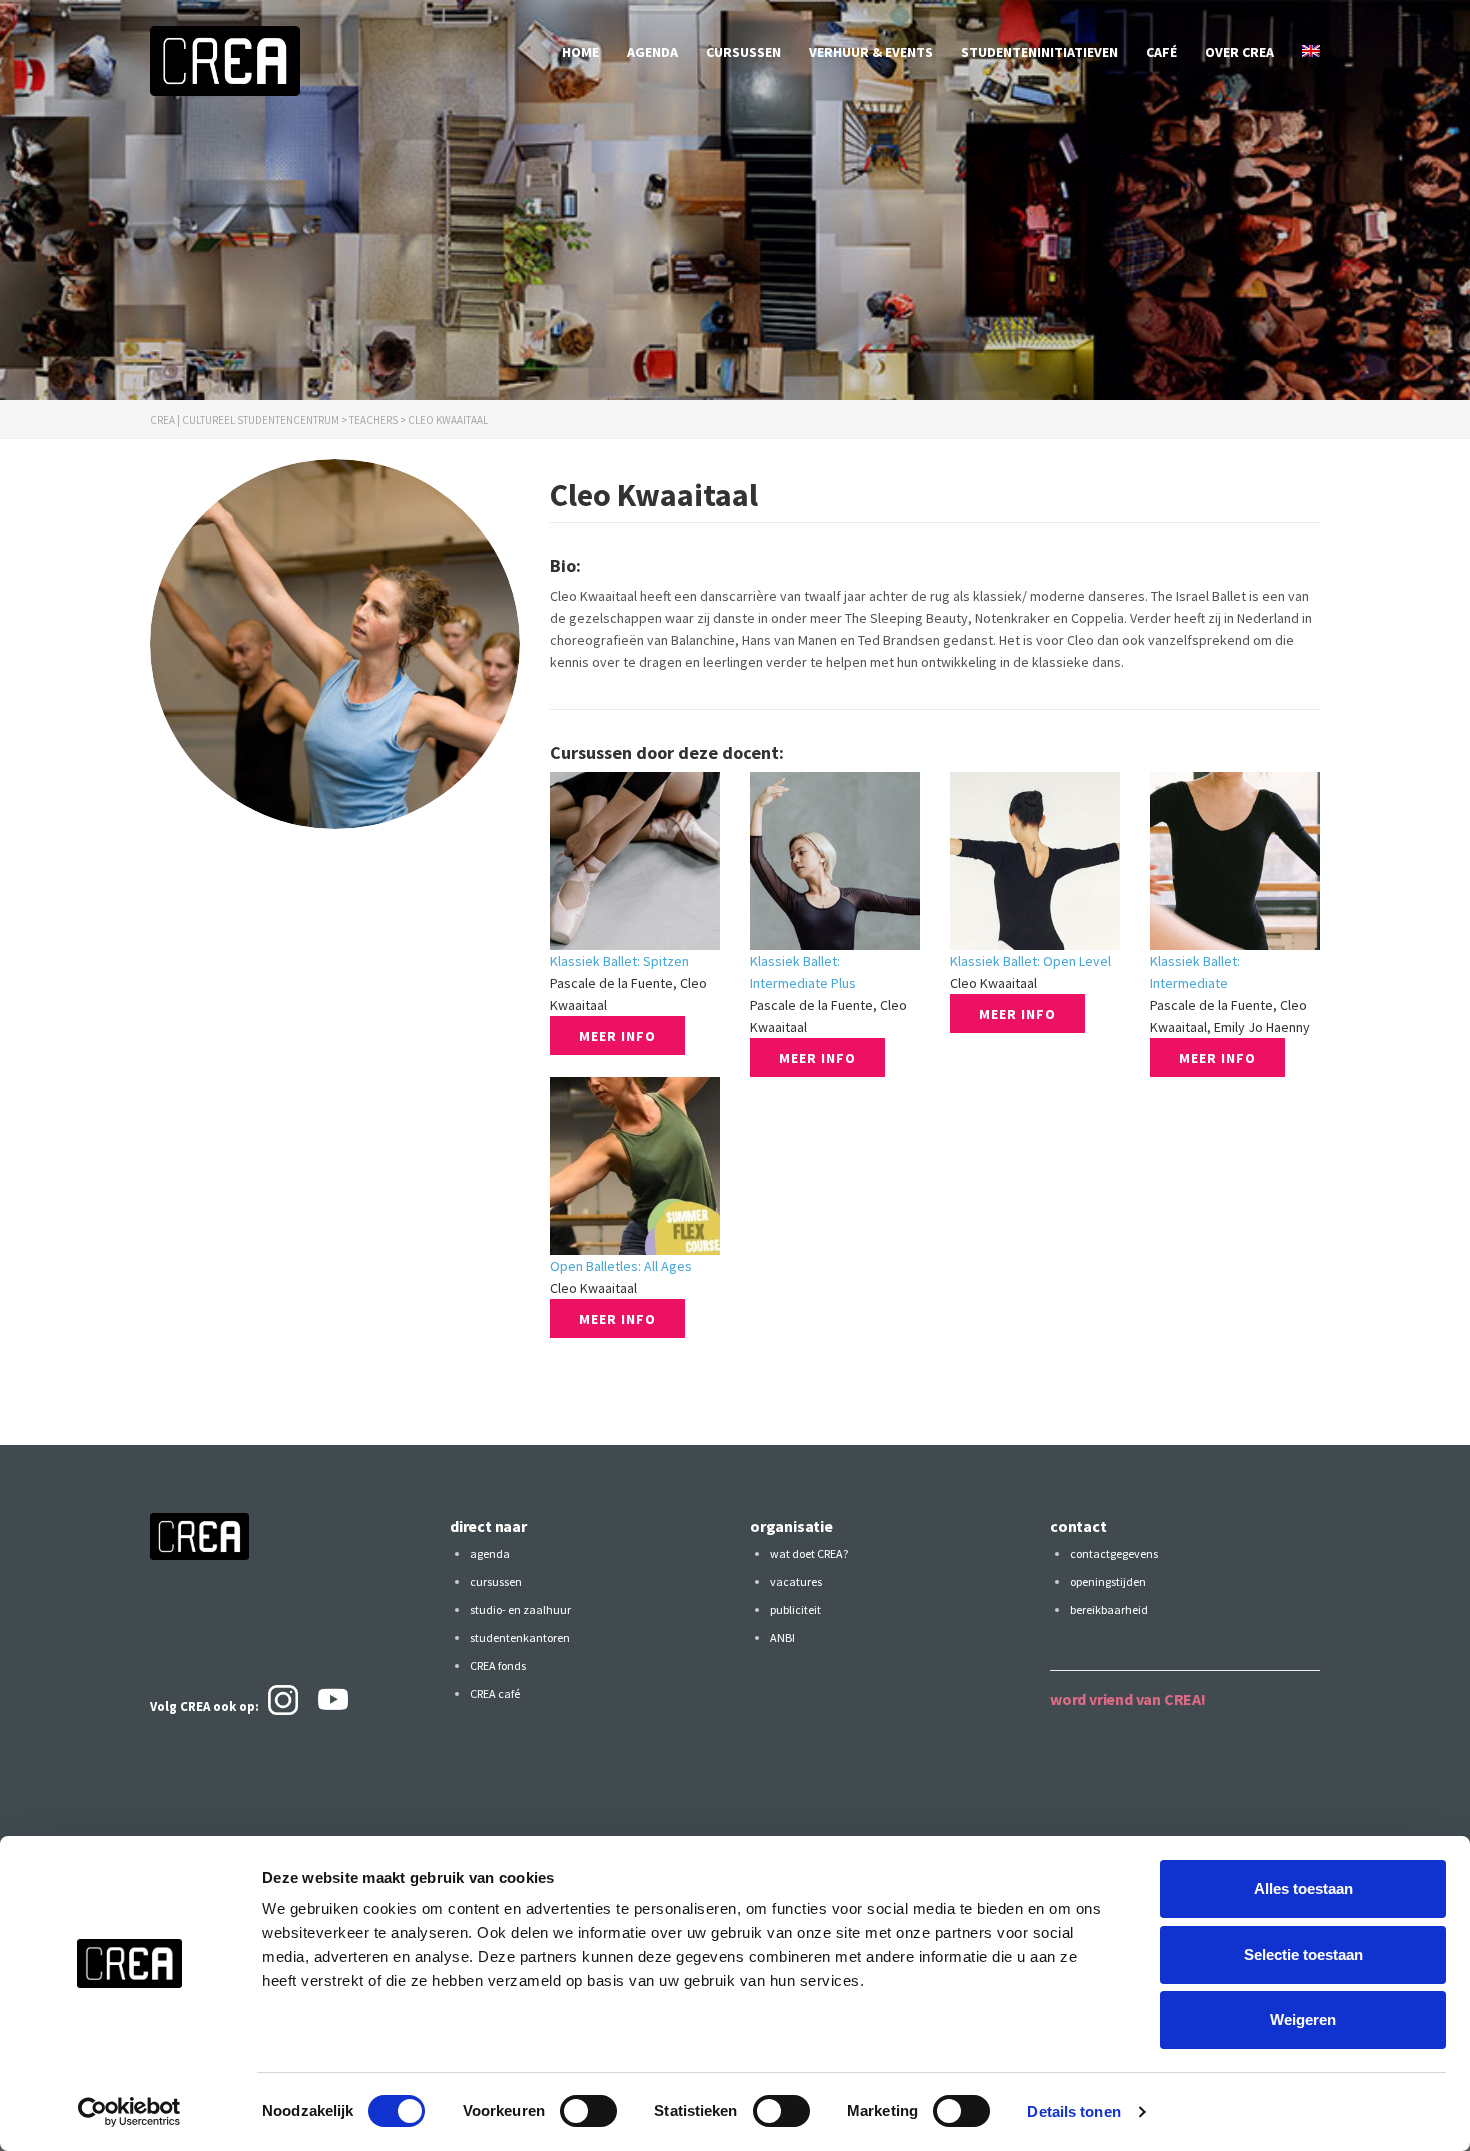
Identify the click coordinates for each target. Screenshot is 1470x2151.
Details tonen (1073, 2111)
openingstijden (1108, 1581)
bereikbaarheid (1109, 1609)
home (580, 52)
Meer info (617, 1036)
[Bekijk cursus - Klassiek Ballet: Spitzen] (635, 861)
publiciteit (795, 1609)
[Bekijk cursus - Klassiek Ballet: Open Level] (1035, 861)
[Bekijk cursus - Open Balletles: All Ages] (635, 1166)
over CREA (1239, 52)
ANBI (782, 1637)
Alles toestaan (1303, 1888)
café (1161, 52)
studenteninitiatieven (1039, 52)
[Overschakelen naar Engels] (1311, 52)
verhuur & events (871, 52)
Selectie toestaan (1303, 1954)
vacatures (796, 1581)
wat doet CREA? (809, 1553)
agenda (652, 52)
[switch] (588, 2111)
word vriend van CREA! (1128, 1699)
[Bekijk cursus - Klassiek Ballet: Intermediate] (1235, 861)
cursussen (743, 52)
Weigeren (1303, 2019)
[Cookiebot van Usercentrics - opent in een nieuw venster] (129, 2112)
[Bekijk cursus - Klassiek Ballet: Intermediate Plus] (835, 861)
